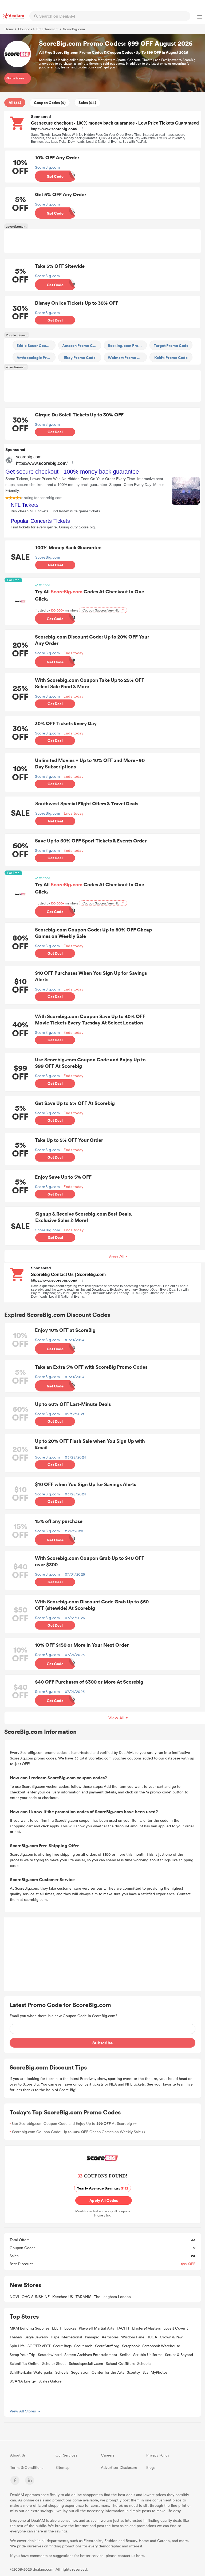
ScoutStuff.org (107, 2346)
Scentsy (133, 2372)
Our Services (66, 2455)
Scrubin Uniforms (148, 2355)
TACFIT (123, 2328)
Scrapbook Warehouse (161, 2346)
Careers (108, 2455)
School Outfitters (120, 2363)
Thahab (16, 2337)
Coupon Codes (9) (50, 103)
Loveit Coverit (176, 2328)
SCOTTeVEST (39, 2346)
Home (9, 29)
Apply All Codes (102, 2200)
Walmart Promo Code (127, 357)
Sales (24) (87, 103)
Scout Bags (62, 2346)
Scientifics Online (25, 2363)
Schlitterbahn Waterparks (31, 2372)
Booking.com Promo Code (127, 345)
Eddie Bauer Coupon (35, 345)
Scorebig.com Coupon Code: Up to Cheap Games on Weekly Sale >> (79, 2132)
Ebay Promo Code (80, 357)
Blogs (151, 2467)
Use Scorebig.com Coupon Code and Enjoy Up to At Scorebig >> (74, 2123)
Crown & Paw (171, 2337)
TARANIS (83, 2297)
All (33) (15, 103)
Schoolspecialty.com (86, 2363)
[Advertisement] (102, 241)
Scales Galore (50, 2381)
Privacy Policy (158, 2455)
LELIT (57, 2328)
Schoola (144, 2363)
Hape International (66, 2337)
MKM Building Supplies (29, 2328)
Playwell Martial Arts (96, 2328)
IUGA (153, 2337)
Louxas (70, 2328)
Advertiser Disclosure (119, 2467)
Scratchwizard (50, 2355)
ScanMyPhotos (155, 2372)
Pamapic (92, 2337)
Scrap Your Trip (22, 2355)
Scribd (125, 2355)
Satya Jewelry (36, 2337)
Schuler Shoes (54, 2363)
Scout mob (83, 2346)
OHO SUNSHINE (36, 2297)
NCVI (14, 2297)
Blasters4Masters (146, 2328)
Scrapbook (131, 2346)
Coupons (25, 29)
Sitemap (62, 2467)
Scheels (62, 2372)
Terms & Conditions (27, 2467)
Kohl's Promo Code (171, 357)
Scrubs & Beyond (179, 2355)
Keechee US (63, 2297)
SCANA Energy (23, 2381)
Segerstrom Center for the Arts (98, 2372)
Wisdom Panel (133, 2337)
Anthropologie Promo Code (36, 357)
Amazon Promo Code (81, 345)
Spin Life (17, 2346)
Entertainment (48, 29)
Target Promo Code (171, 345)
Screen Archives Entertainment (91, 2355)
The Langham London (112, 2297)
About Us (18, 2455)
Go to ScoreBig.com (19, 78)
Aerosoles (110, 2337)
